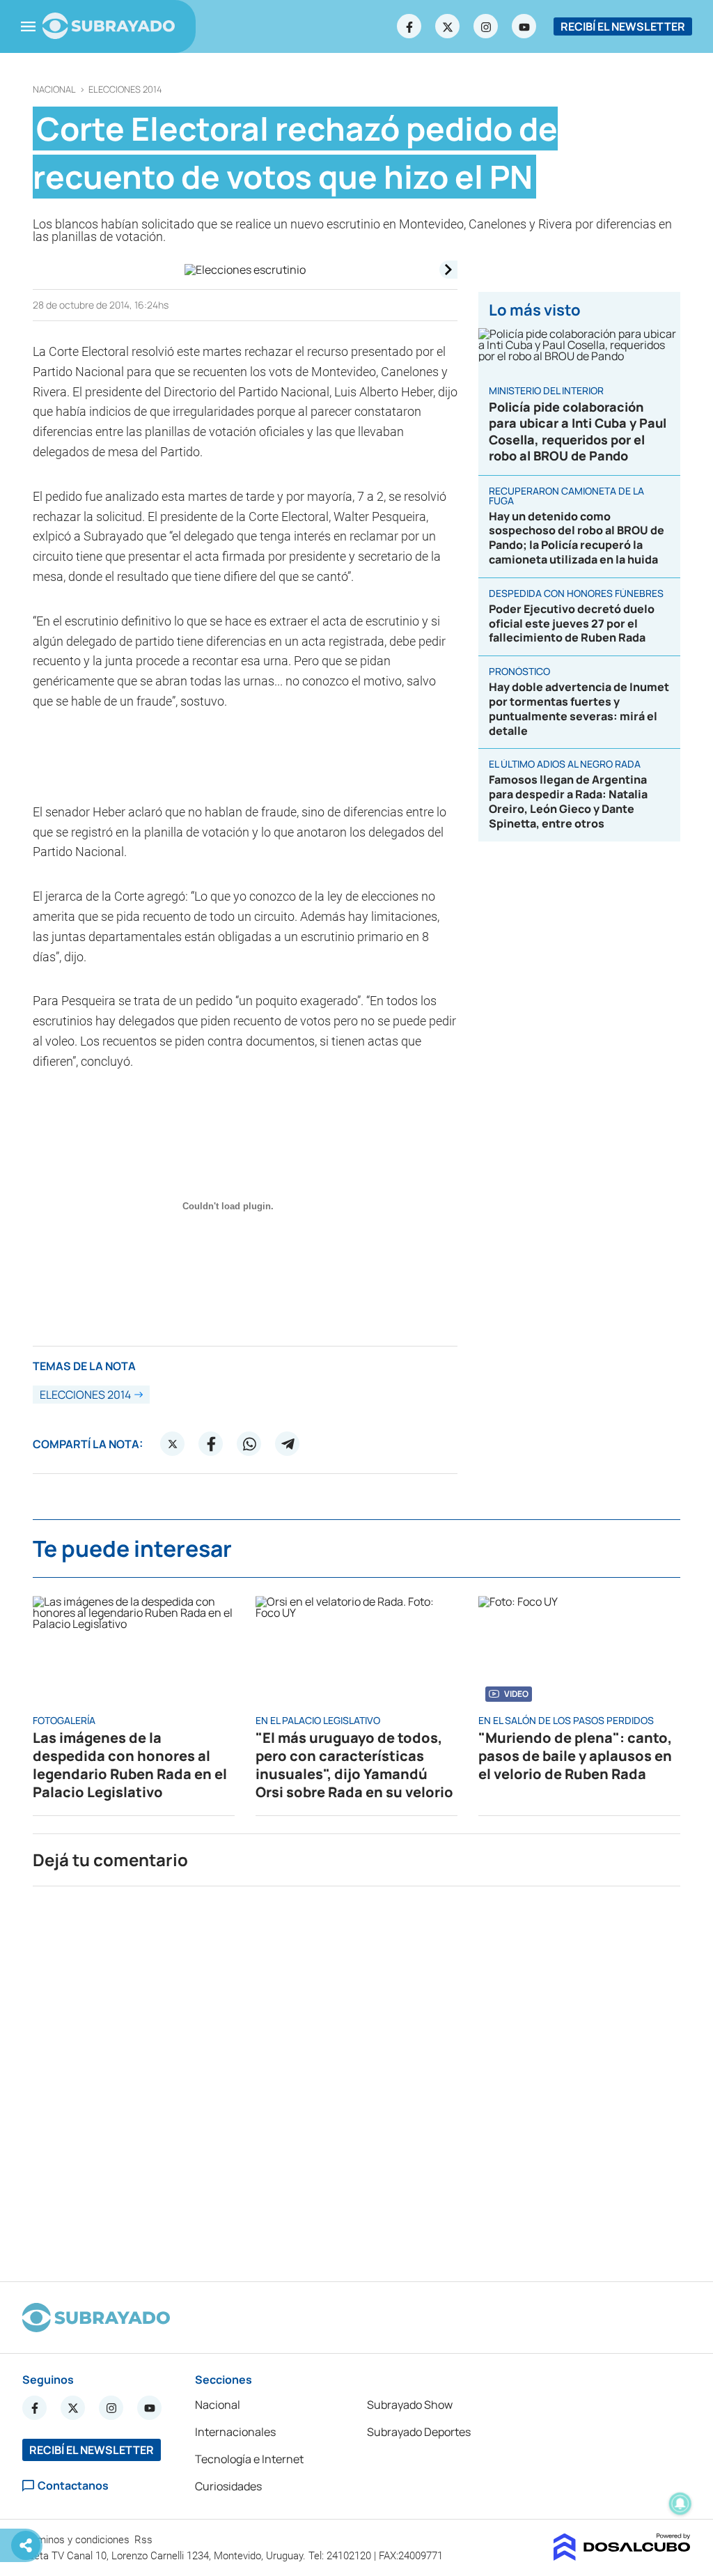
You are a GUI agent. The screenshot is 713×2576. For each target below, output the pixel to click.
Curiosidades (228, 2486)
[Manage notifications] (680, 2504)
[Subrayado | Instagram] (486, 26)
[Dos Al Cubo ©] (622, 2556)
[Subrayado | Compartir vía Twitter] (173, 1444)
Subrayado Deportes (419, 2432)
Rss (145, 2540)
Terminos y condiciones (77, 2540)
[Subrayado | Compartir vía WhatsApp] (249, 1444)
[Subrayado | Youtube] (524, 26)
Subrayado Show (410, 2405)
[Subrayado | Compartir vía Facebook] (211, 1444)
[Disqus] (356, 2078)
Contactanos (73, 2486)
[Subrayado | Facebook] (409, 26)
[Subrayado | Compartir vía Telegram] (288, 1444)
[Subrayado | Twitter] (448, 26)
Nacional (54, 90)
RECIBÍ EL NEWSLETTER (623, 26)
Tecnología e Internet (249, 2459)
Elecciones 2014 (125, 90)
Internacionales (235, 2432)
